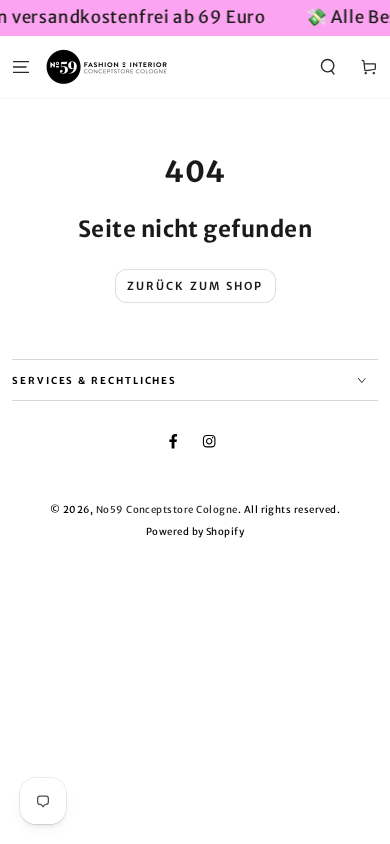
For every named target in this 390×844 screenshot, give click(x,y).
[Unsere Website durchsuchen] (328, 66)
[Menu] (21, 66)
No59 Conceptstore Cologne (167, 510)
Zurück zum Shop (195, 286)
